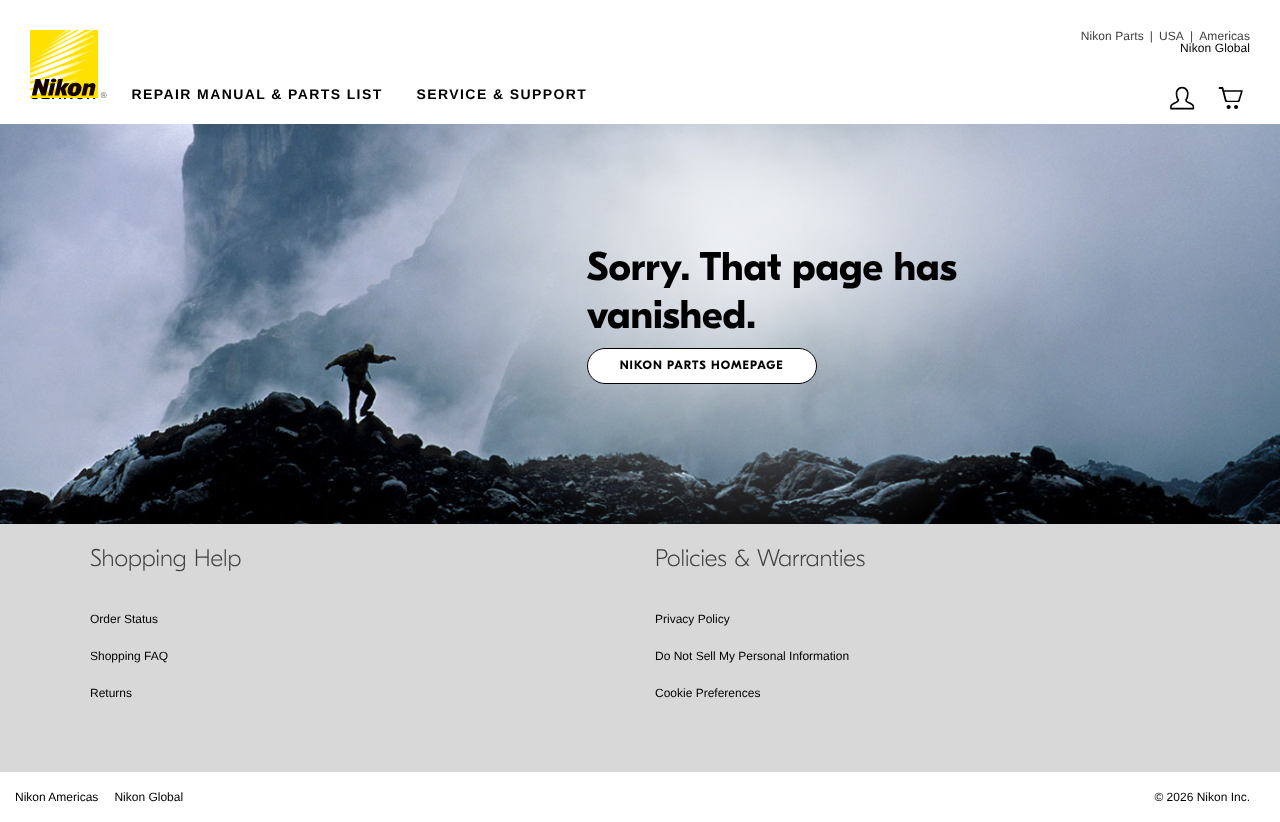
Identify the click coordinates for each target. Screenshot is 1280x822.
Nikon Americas (56, 797)
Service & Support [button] (502, 93)
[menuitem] (526, 90)
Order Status (124, 619)
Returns (111, 693)
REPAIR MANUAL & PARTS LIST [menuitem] (257, 93)
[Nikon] (69, 49)
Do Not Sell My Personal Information (752, 656)
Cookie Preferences (707, 693)
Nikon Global (148, 797)
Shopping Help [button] (165, 559)
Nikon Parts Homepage (702, 366)
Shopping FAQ (129, 656)
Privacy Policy (692, 619)
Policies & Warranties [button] (760, 559)
